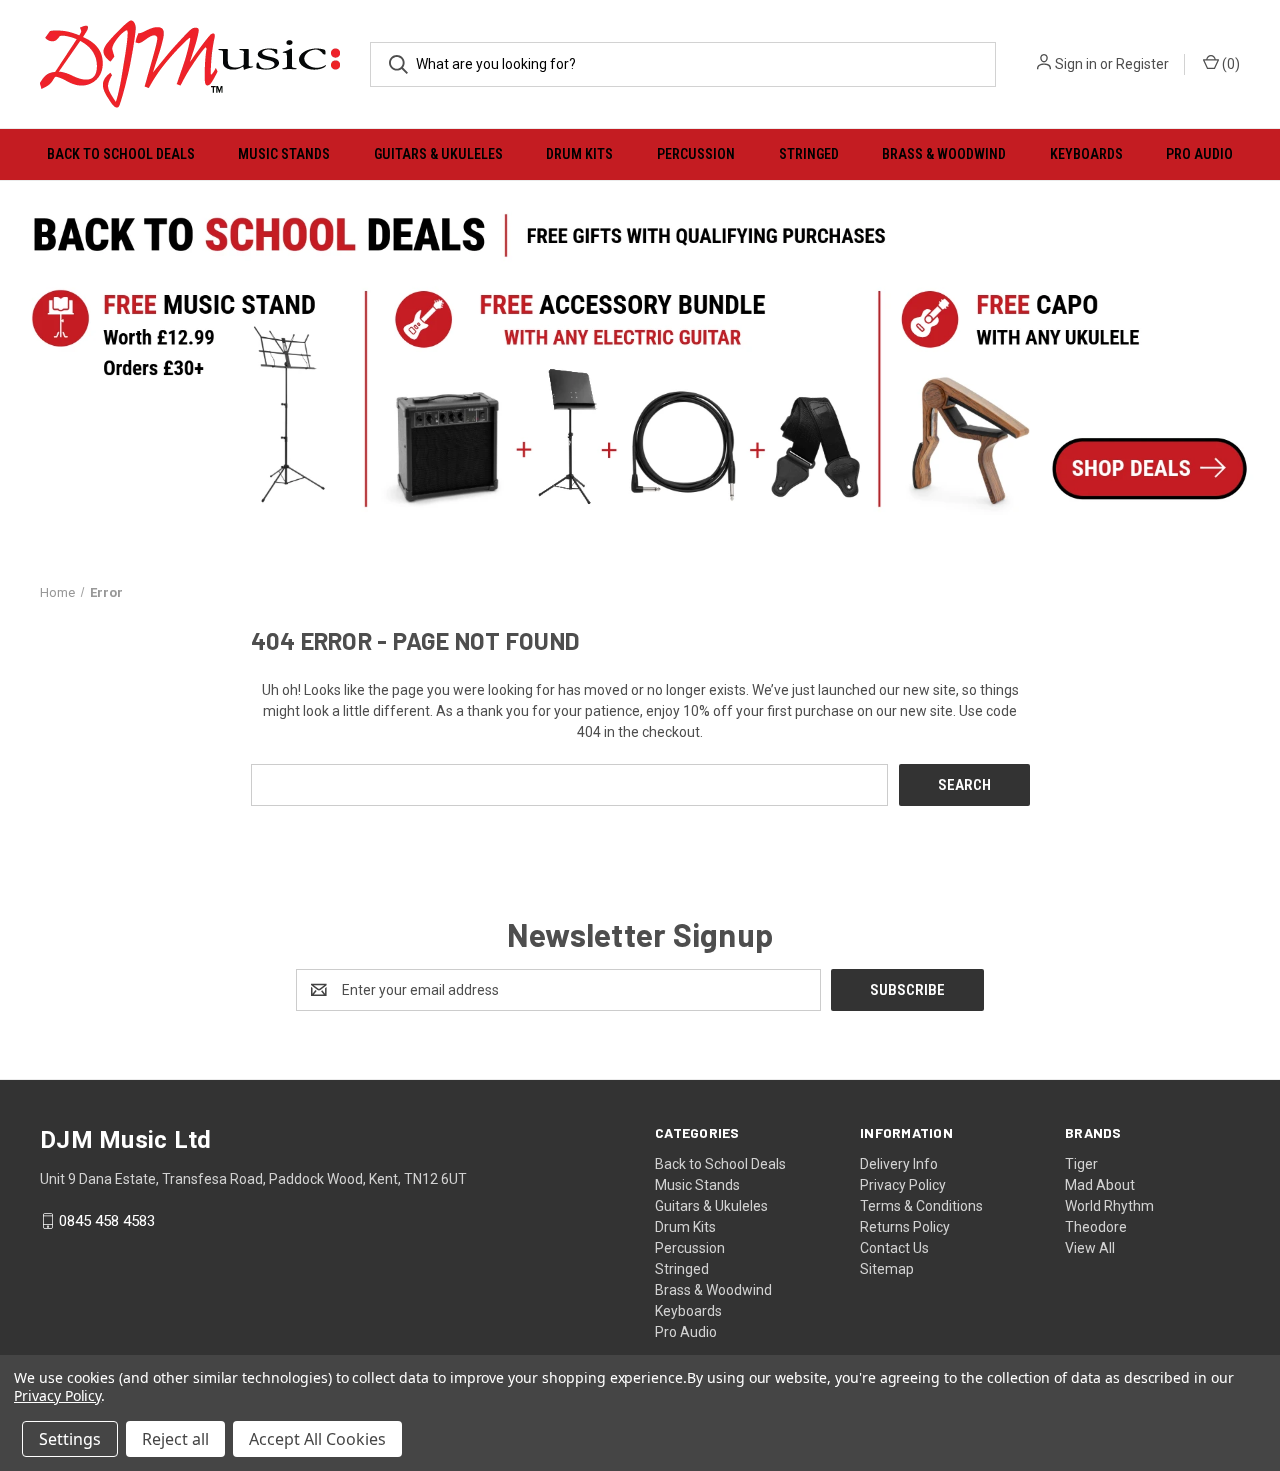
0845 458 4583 (107, 1221)
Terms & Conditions (921, 1206)
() (1229, 64)
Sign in (1076, 64)
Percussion (696, 154)
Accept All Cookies (317, 1439)
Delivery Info (899, 1164)
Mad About (1100, 1185)
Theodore (1096, 1227)
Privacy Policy (903, 1185)
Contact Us (894, 1248)
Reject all (175, 1439)
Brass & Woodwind (944, 154)
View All (1090, 1248)
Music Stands (284, 154)
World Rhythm (1109, 1206)
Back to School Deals (121, 154)
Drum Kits (579, 154)
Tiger (1081, 1164)
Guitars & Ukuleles (438, 154)
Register (1142, 64)
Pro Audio (1199, 154)
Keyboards (1086, 154)
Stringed (809, 154)
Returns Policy (905, 1227)
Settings (70, 1439)
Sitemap (887, 1269)
